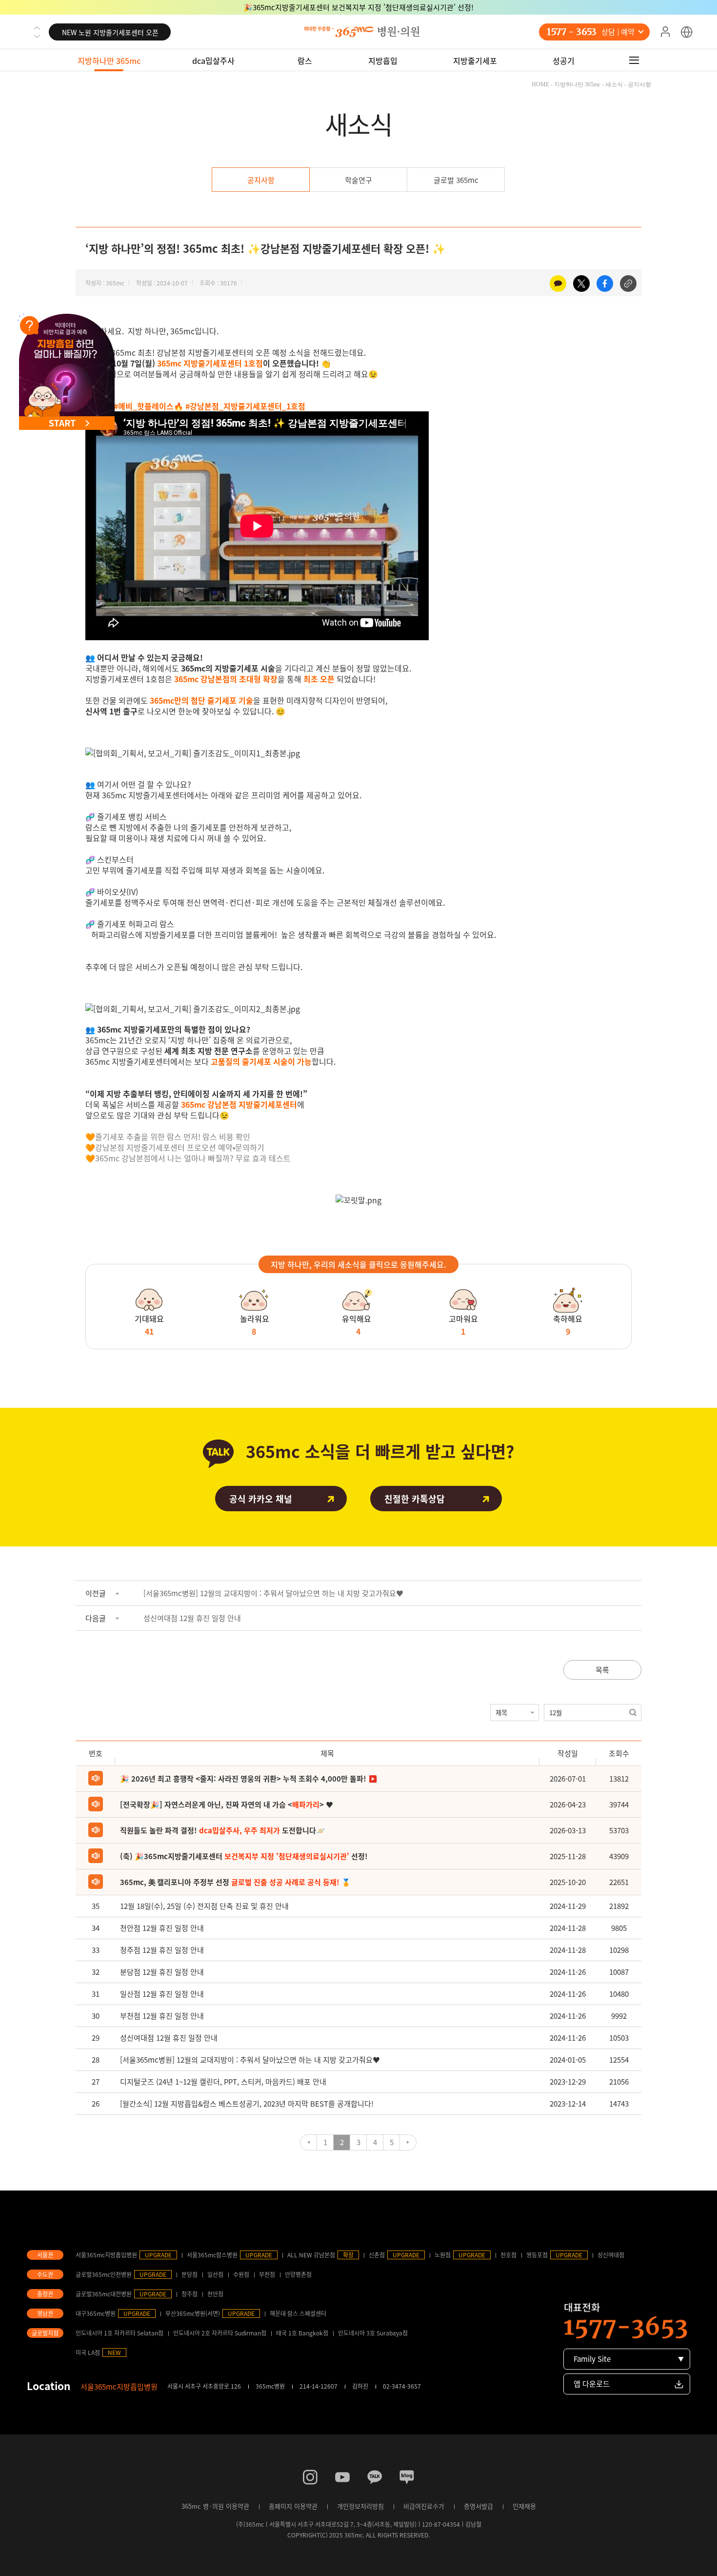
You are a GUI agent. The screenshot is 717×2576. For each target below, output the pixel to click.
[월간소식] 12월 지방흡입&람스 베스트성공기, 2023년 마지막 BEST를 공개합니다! (247, 2104)
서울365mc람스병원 (212, 2255)
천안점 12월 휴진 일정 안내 (162, 1928)
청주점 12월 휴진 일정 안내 (162, 1950)
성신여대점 (611, 2255)
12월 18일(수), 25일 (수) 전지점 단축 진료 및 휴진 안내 (204, 1906)
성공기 (564, 61)
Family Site (592, 2359)
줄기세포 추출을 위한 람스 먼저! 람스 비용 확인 (173, 1136)
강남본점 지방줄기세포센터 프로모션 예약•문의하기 (180, 1147)
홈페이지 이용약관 (293, 2506)
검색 (633, 1713)
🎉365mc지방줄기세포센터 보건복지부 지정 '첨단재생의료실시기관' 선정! (358, 7)
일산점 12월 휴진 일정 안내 (162, 1994)
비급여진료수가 (424, 2506)
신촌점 (377, 2255)
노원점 (443, 2255)
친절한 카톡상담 (415, 1499)
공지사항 (261, 180)
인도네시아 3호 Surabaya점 (373, 2333)
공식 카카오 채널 (261, 1499)
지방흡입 (383, 61)
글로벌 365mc (456, 180)
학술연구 (358, 180)
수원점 (241, 2274)
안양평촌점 (298, 2274)
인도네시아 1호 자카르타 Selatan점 (119, 2333)
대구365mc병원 (96, 2313)
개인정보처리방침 (360, 2506)
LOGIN (665, 32)
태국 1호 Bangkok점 (302, 2333)
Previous (37, 28)
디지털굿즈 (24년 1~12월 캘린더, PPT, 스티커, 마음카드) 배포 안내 (223, 2082)
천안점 (215, 2294)
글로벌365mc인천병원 (104, 2274)
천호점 (508, 2255)
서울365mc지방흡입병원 (106, 2255)
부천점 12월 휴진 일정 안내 (162, 2016)
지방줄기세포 (475, 61)
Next (37, 36)
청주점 (189, 2294)
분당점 (189, 2274)
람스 (305, 61)
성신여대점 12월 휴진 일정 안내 (192, 1618)
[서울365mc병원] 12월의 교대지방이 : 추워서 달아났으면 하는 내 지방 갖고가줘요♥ (273, 1593)
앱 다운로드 (592, 2384)
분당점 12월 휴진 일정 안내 (162, 1972)
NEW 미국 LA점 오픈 (110, 32)
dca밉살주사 (213, 61)
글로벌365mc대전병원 (104, 2294)
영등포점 (537, 2255)
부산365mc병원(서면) (193, 2313)
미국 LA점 (88, 2353)
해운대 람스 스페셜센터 (298, 2313)
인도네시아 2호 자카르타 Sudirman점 (220, 2333)
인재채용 (524, 2506)
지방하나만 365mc (109, 61)
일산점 (215, 2274)
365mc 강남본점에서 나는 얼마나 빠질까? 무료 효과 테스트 (193, 1158)
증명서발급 (478, 2506)
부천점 (267, 2274)
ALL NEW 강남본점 (311, 2255)
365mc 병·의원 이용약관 (215, 2506)
